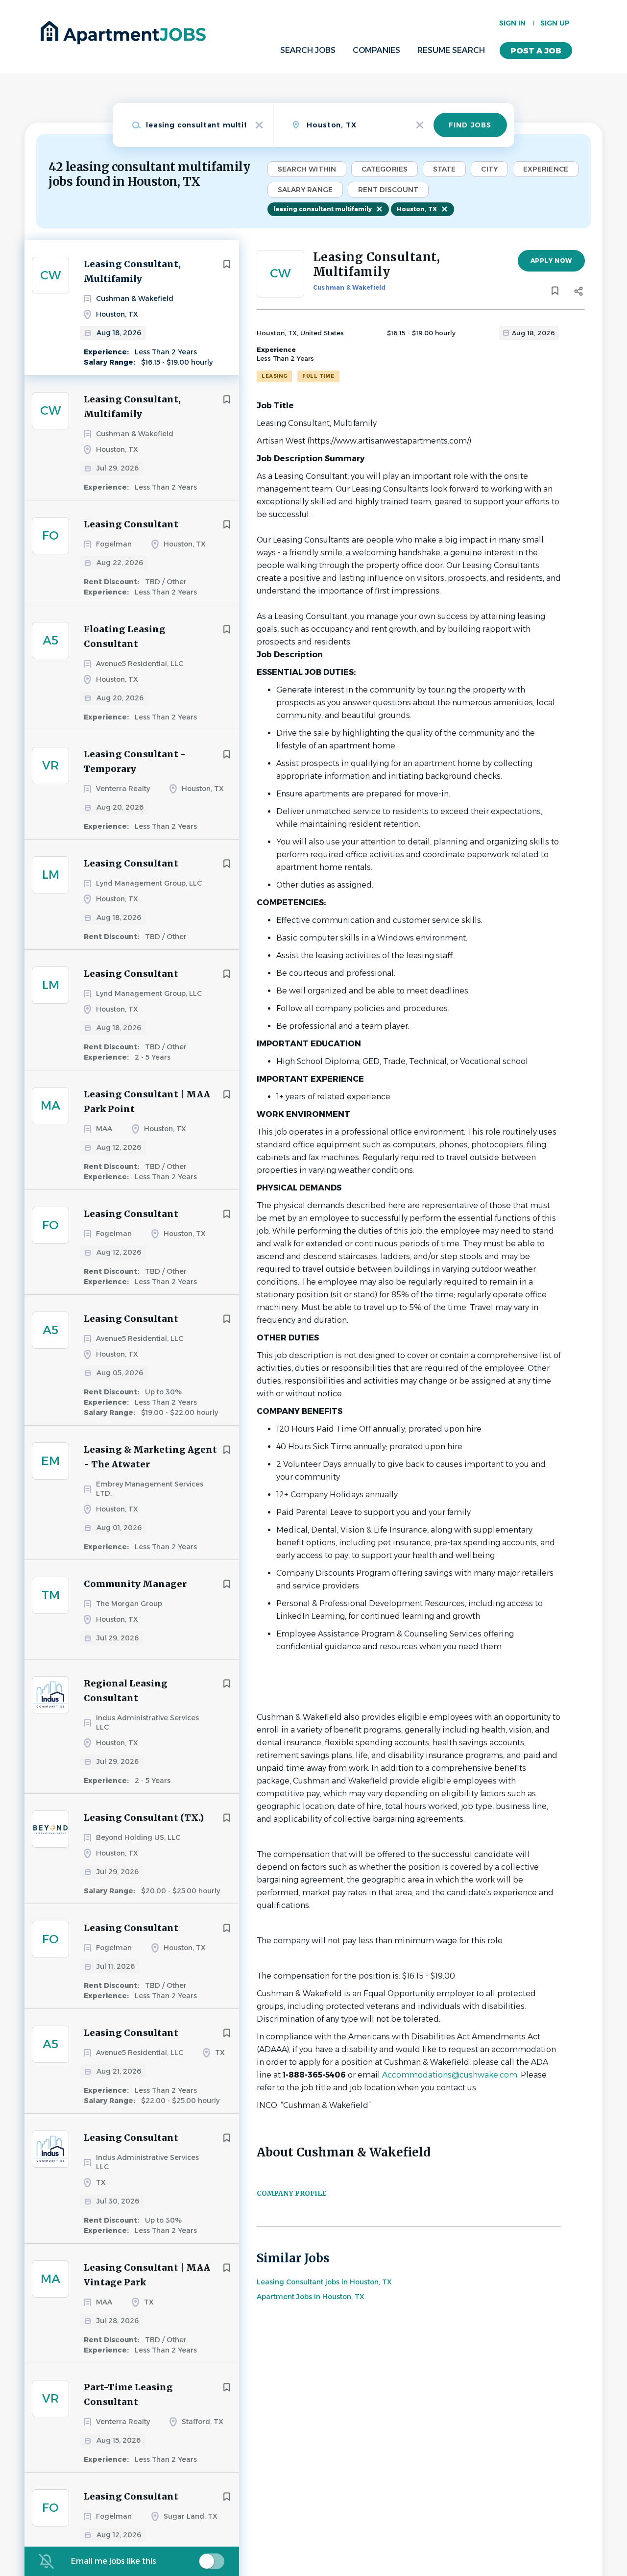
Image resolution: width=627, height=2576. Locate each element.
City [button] (489, 169)
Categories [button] (385, 169)
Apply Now (551, 260)
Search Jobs (308, 50)
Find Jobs (470, 125)
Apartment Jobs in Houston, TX (311, 2297)
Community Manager (135, 1584)
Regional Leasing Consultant (126, 1691)
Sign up (555, 23)
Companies (376, 50)
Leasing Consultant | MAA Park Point (147, 1102)
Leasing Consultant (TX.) (144, 1818)
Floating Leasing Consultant (125, 636)
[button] (578, 293)
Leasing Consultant (131, 524)
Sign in (512, 23)
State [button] (445, 169)
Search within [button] (307, 169)
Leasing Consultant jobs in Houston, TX (324, 2282)
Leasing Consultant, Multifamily (132, 271)
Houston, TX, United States (300, 333)
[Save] (227, 264)
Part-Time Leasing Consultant (128, 2394)
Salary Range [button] (305, 190)
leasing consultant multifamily (323, 209)
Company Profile (291, 2193)
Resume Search (451, 50)
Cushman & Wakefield (350, 287)
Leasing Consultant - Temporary (135, 761)
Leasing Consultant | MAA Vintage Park (147, 2275)
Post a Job (536, 51)
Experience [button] (546, 169)
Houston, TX (417, 209)
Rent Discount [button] (388, 190)
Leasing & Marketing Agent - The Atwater (150, 1457)
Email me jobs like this (114, 2561)
